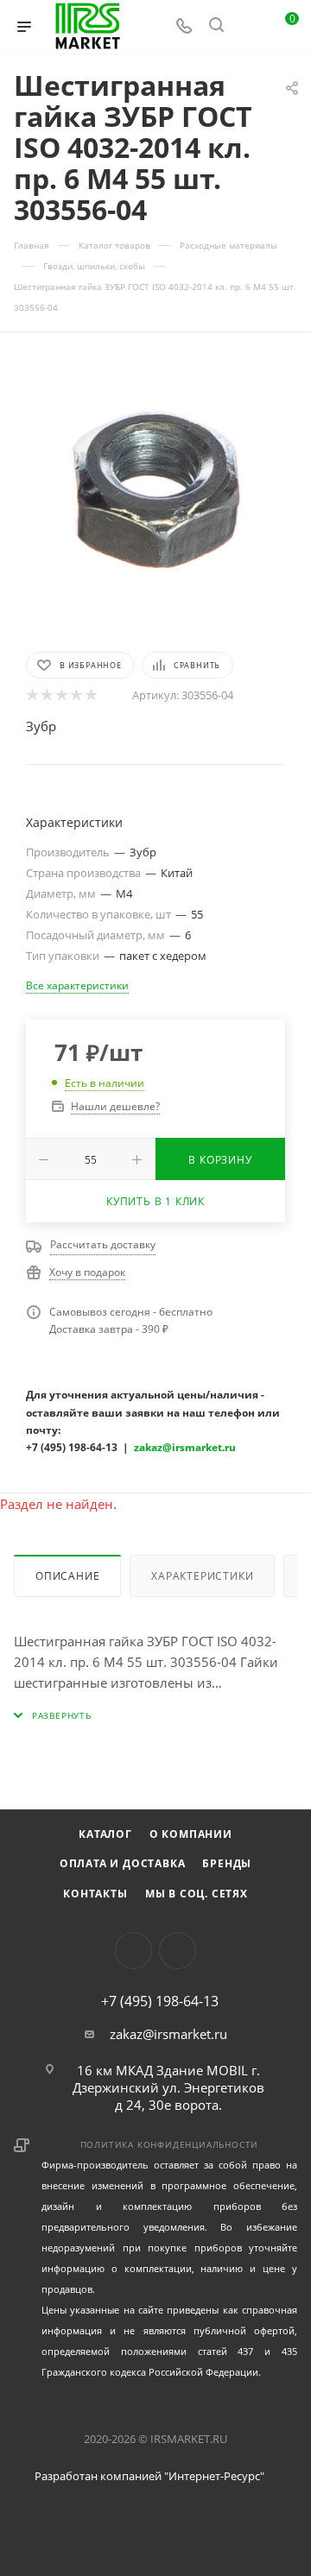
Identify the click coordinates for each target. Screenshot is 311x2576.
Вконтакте (133, 1951)
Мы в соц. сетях (197, 1894)
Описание (67, 1576)
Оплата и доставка (123, 1863)
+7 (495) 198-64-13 (160, 2001)
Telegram (178, 1951)
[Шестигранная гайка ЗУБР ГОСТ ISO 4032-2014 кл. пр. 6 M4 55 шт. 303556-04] (155, 490)
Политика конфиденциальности (170, 2144)
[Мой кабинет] (249, 27)
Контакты (95, 1894)
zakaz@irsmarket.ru (168, 2034)
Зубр (41, 726)
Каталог (105, 1834)
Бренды (227, 1863)
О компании (191, 1834)
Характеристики (202, 1576)
